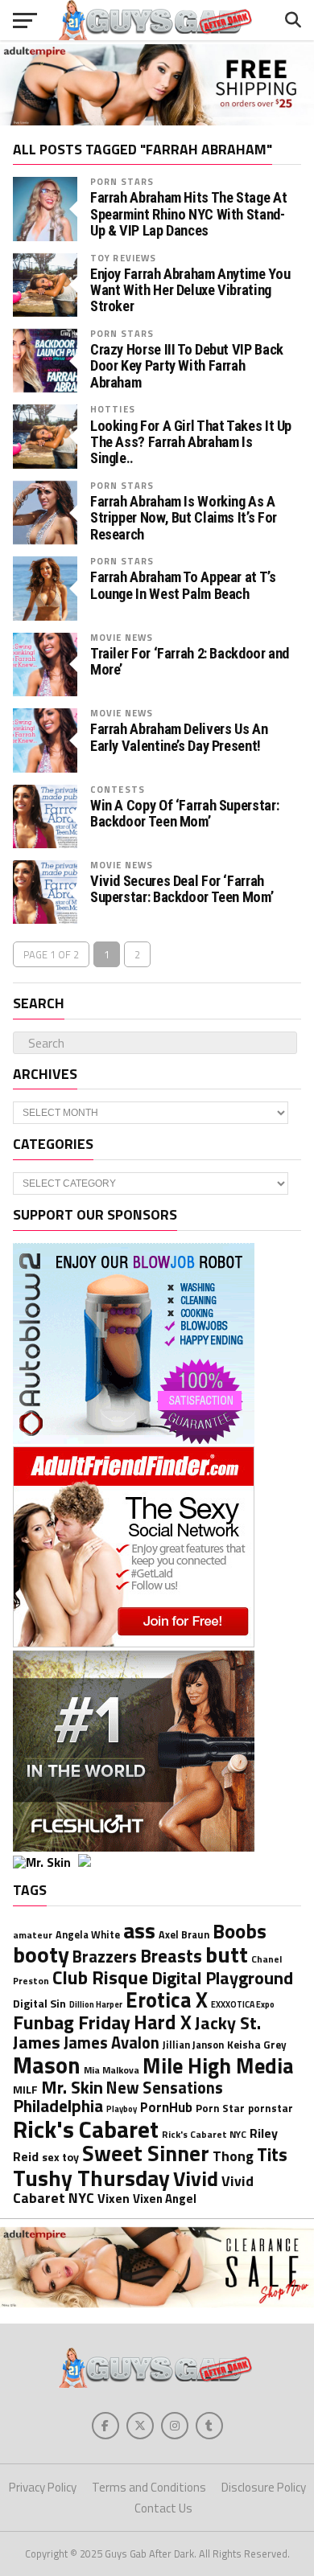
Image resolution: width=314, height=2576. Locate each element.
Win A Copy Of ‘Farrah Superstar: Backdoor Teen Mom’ (184, 814)
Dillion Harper (96, 2004)
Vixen (114, 2198)
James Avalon (112, 2043)
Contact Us (163, 2508)
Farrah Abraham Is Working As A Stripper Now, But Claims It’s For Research (184, 518)
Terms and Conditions (149, 2487)
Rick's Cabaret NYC (204, 2135)
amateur (33, 1935)
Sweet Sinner (146, 2153)
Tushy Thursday (91, 2178)
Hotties (113, 409)
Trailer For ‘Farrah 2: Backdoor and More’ (190, 662)
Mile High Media (218, 2065)
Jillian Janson (193, 2045)
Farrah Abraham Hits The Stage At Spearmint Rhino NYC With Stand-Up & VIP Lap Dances (188, 214)
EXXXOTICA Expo (243, 2004)
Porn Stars (122, 181)
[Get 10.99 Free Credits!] (76, 1862)
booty (41, 1954)
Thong (233, 2156)
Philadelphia (58, 2106)
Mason (47, 2065)
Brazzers (105, 1957)
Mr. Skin (72, 2087)
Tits (272, 2154)
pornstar (271, 2108)
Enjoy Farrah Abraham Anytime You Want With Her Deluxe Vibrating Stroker (190, 290)
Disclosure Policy (264, 2487)
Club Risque (100, 1977)
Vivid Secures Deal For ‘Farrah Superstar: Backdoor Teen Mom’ (182, 889)
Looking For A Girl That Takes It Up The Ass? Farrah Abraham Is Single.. (191, 442)
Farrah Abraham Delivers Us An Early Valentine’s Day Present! (179, 737)
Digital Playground (222, 1978)
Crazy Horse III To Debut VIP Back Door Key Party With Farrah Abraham (187, 366)
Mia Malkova (112, 2070)
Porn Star (220, 2108)
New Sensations (165, 2088)
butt (227, 1954)
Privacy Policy (43, 2487)
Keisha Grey (257, 2045)
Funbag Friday (72, 2022)
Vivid (196, 2178)
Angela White (88, 1935)
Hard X (163, 2022)
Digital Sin (39, 2003)
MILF (25, 2089)
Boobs (240, 1931)
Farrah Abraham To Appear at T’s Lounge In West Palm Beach (183, 585)
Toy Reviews (123, 258)
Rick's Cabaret (86, 2129)
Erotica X (167, 2000)
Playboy (122, 2109)
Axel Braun (184, 1935)
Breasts (171, 1956)
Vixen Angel (165, 2199)
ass (139, 1930)
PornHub (166, 2107)
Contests (118, 789)
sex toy (60, 2157)
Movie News (122, 637)
